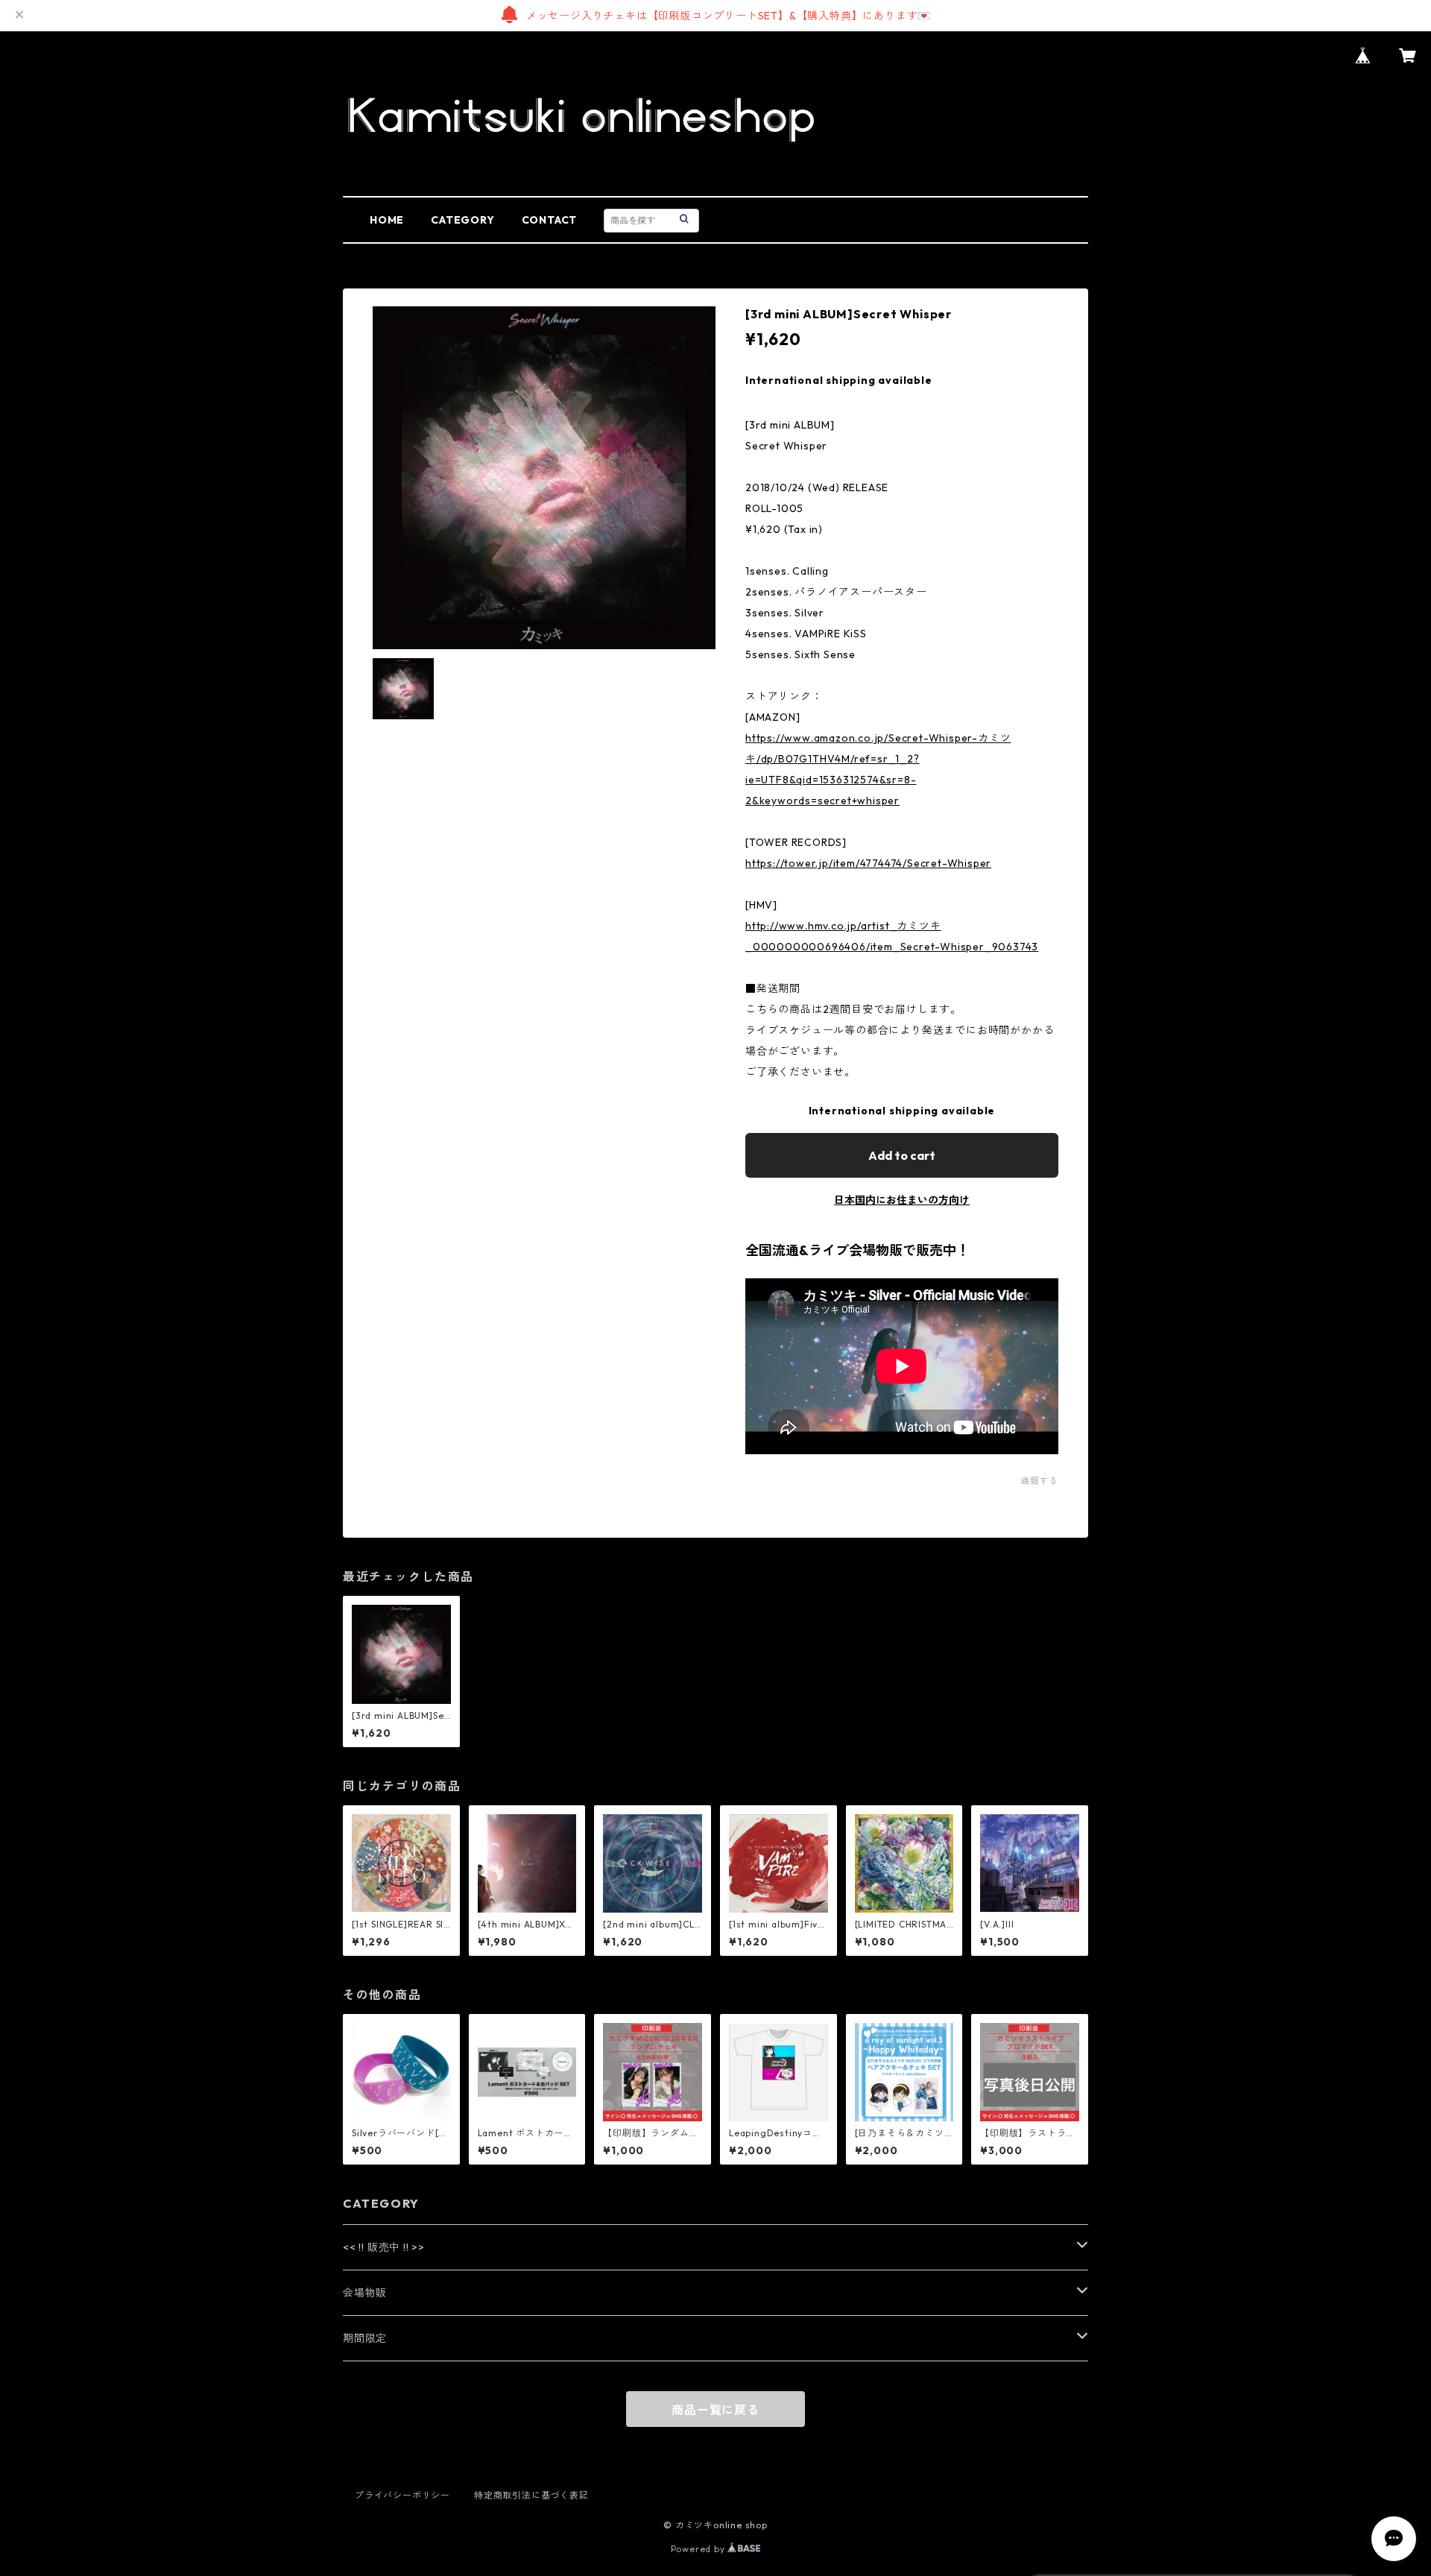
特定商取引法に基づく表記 (531, 2495)
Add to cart (902, 1155)
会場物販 (365, 2293)
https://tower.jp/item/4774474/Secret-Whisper (868, 863)
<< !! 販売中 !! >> (384, 2247)
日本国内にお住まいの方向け (902, 1200)
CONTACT (550, 220)
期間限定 (365, 2338)
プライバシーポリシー (402, 2495)
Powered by (699, 2549)
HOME (387, 220)
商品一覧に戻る (715, 2410)
